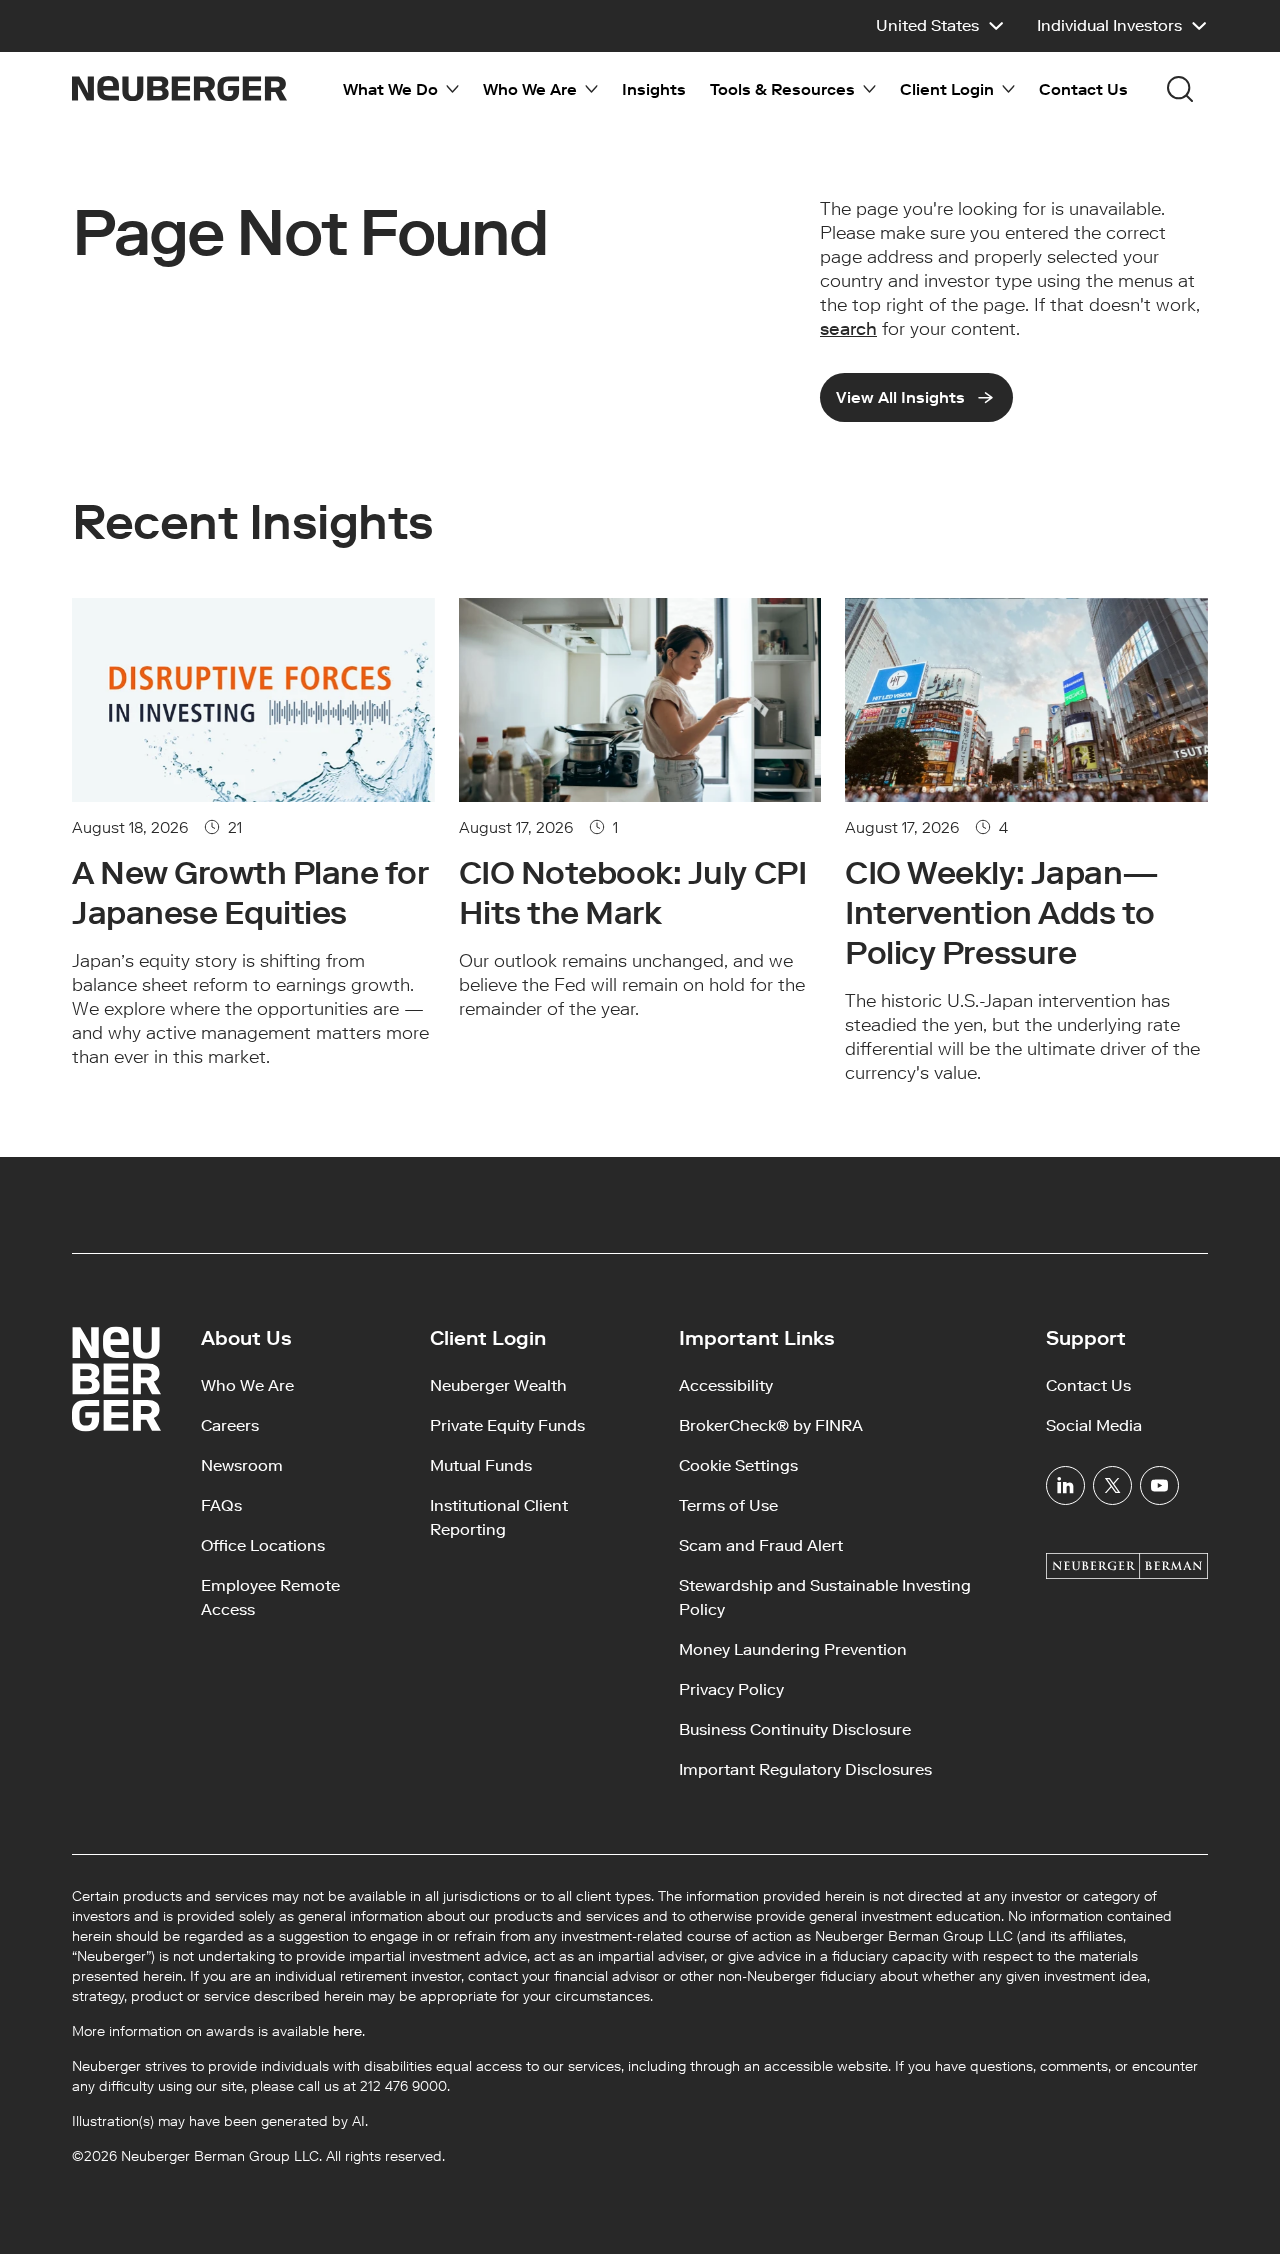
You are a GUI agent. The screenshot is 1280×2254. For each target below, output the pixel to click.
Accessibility (726, 1385)
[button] (940, 26)
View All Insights (900, 397)
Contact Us (1083, 89)
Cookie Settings (738, 1465)
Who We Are (247, 1385)
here (347, 2031)
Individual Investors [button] (1109, 25)
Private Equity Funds (507, 1425)
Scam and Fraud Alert (761, 1545)
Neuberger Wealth (498, 1385)
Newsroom (242, 1465)
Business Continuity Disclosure (795, 1729)
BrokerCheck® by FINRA (771, 1425)
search (848, 329)
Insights (654, 89)
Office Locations (263, 1545)
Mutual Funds (481, 1465)
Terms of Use (728, 1505)
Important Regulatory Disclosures (805, 1769)
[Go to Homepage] (179, 88)
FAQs (221, 1505)
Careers (230, 1425)
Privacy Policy (731, 1689)
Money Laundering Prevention (793, 1649)
